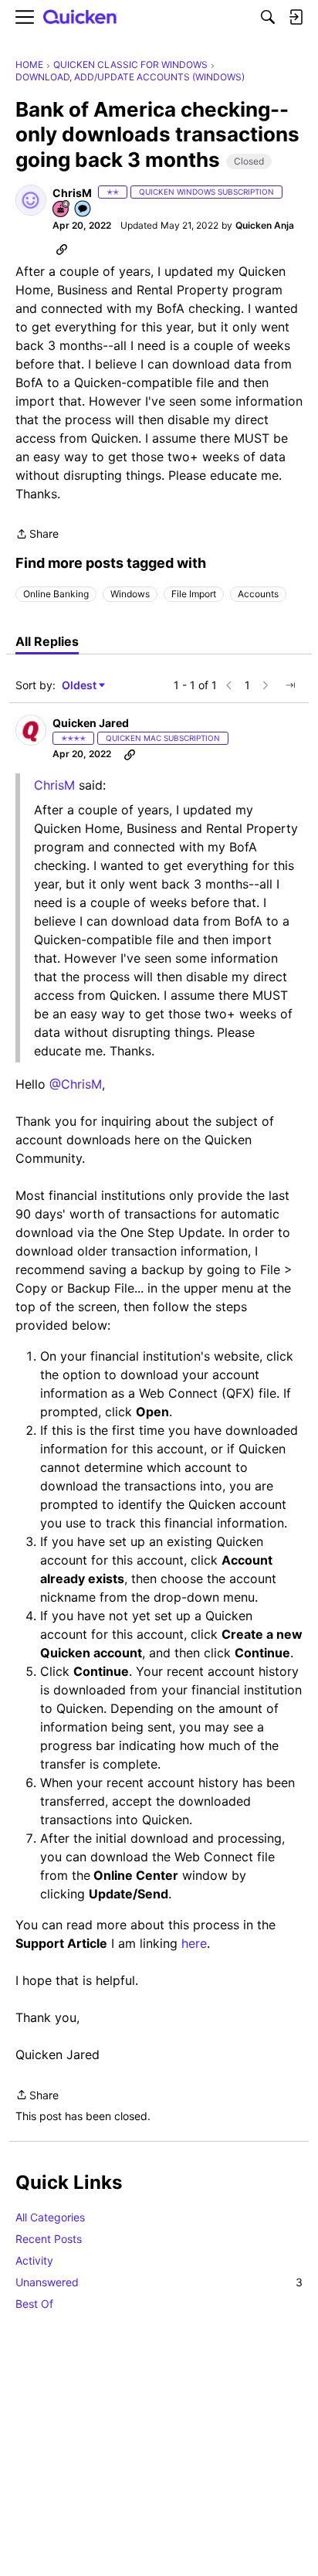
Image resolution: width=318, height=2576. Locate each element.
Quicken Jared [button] (91, 723)
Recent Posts (49, 2239)
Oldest (80, 686)
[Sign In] (296, 17)
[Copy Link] (62, 249)
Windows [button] (130, 594)
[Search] (268, 17)
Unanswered (159, 2282)
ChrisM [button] (72, 193)
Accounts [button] (258, 594)
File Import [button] (194, 594)
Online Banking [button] (56, 594)
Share (37, 535)
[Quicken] (80, 17)
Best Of (34, 2304)
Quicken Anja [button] (265, 225)
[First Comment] (83, 210)
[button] (31, 200)
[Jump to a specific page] (290, 685)
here (194, 1943)
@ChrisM (76, 1084)
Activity (34, 2260)
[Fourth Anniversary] (62, 210)
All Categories (50, 2217)
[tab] (47, 641)
